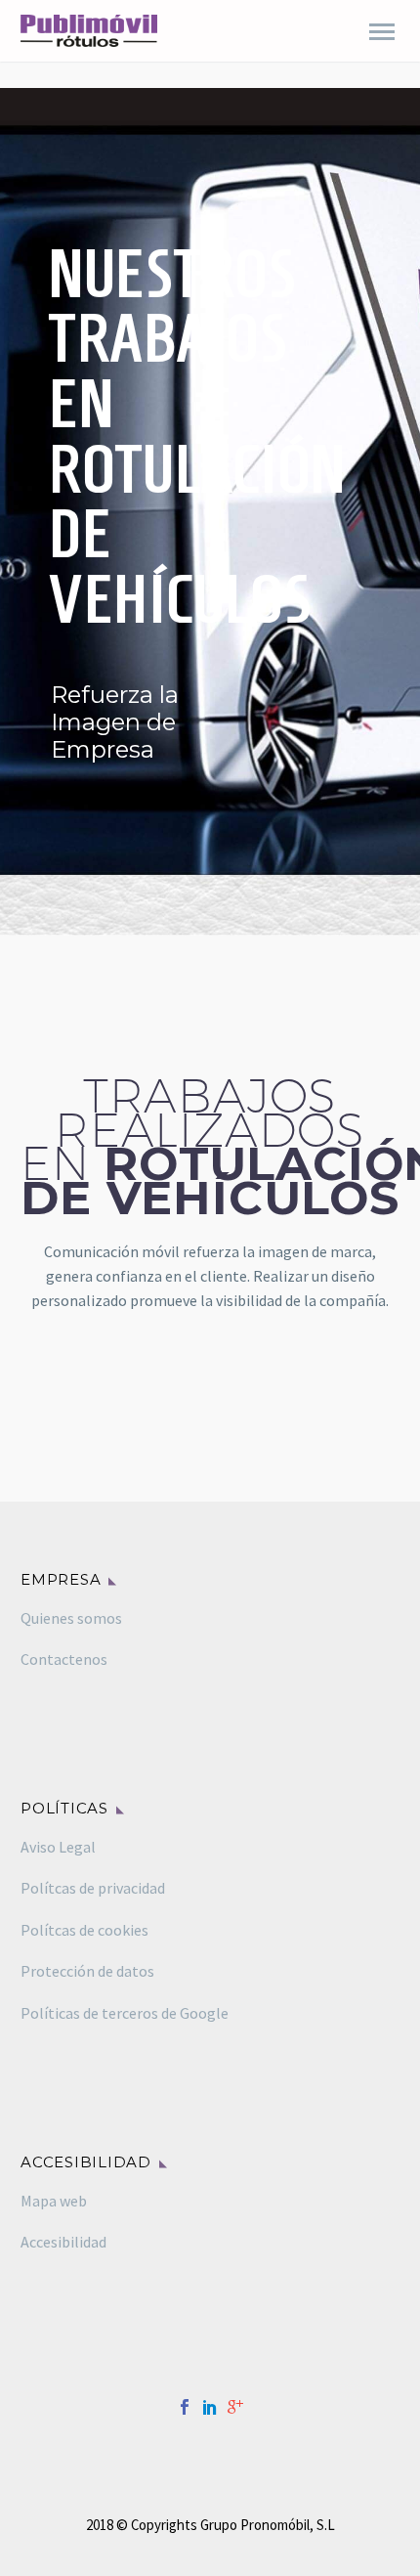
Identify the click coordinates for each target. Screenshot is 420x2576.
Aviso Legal (58, 1847)
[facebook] (185, 2407)
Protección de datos (87, 1971)
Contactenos (64, 1659)
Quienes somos (71, 1618)
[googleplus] (235, 2407)
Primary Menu (382, 32)
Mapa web (54, 2201)
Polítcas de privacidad (93, 1888)
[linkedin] (210, 2407)
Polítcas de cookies (84, 1930)
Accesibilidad (63, 2242)
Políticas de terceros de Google (125, 2013)
